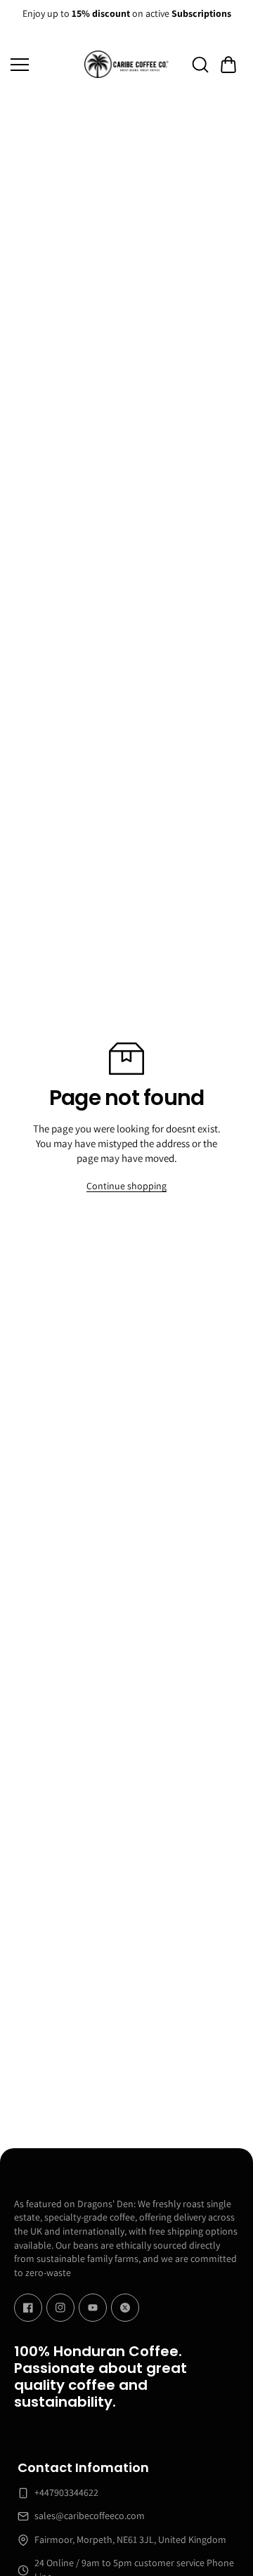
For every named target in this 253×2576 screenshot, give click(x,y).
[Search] (200, 65)
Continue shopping (126, 1186)
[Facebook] (28, 2308)
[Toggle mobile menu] (44, 65)
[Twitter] (125, 2308)
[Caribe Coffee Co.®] (126, 64)
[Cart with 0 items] (228, 65)
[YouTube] (93, 2308)
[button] (228, 65)
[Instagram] (60, 2308)
